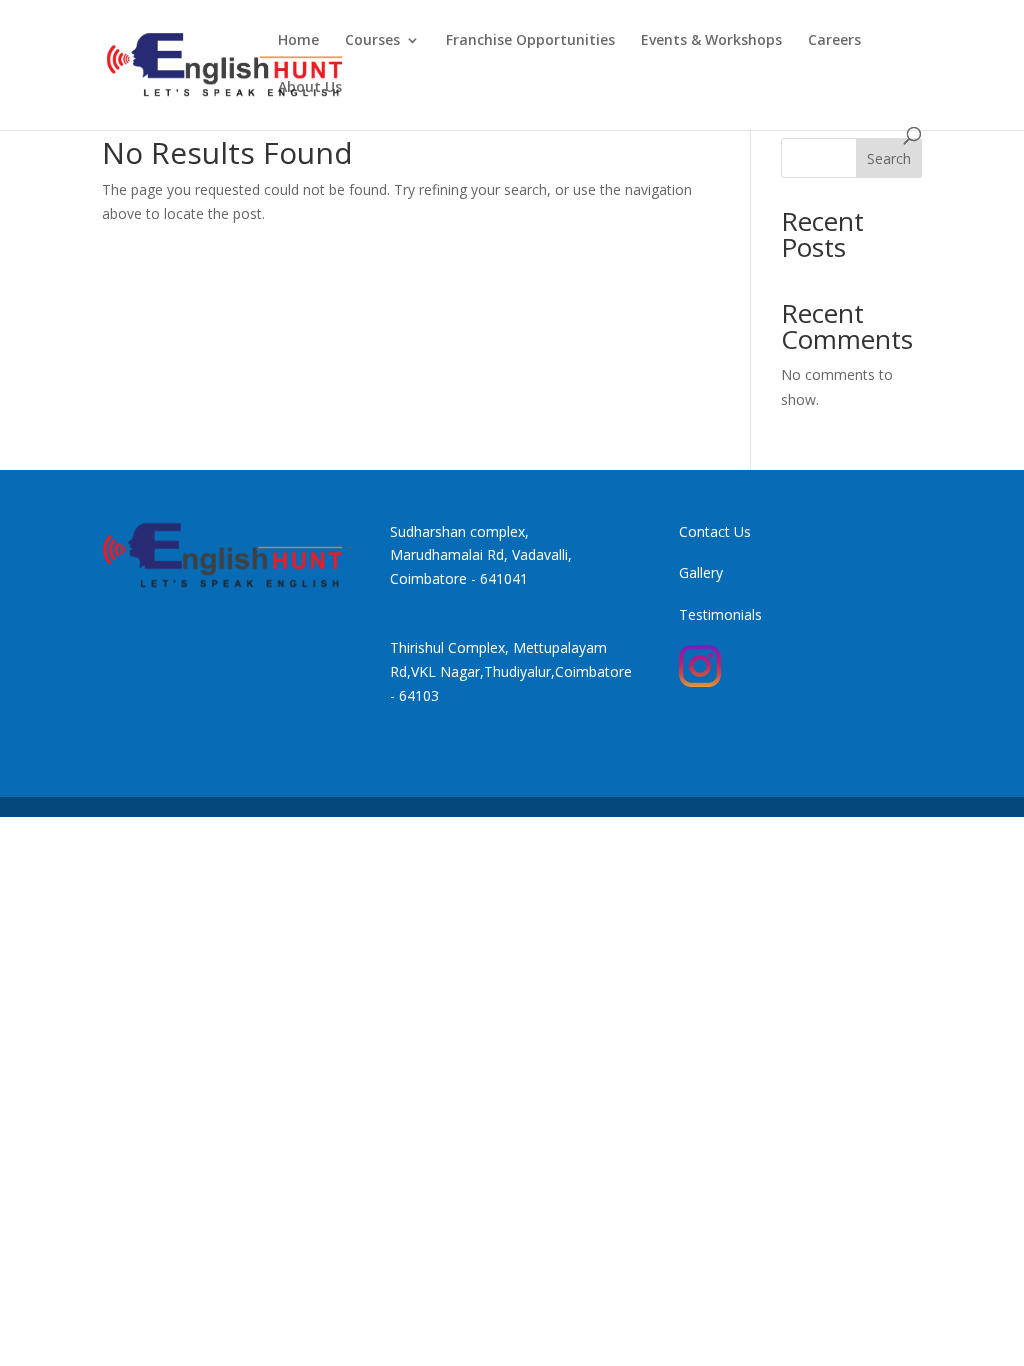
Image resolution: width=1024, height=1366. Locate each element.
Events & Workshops (711, 41)
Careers (834, 41)
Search (889, 158)
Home (298, 41)
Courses (372, 41)
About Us (310, 88)
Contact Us (715, 531)
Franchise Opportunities (530, 41)
